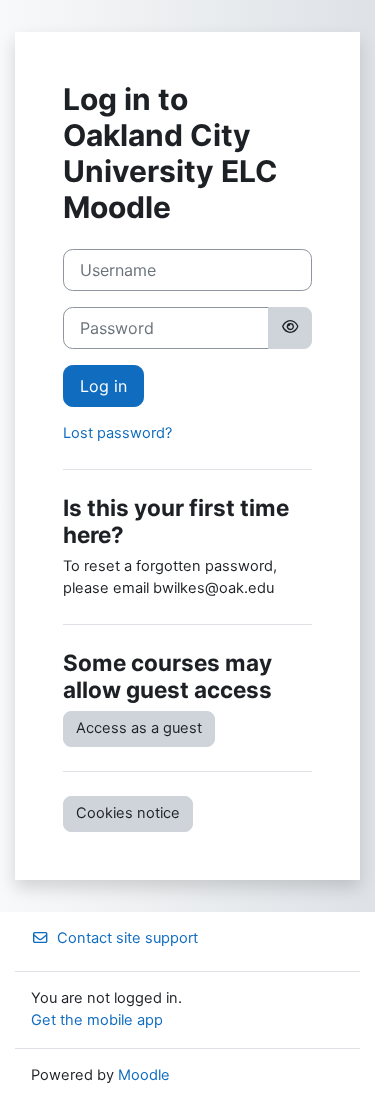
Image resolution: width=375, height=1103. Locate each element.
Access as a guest (139, 728)
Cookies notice (128, 813)
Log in (103, 386)
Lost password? (117, 433)
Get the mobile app (97, 1020)
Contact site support (127, 938)
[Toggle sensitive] (290, 328)
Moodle (144, 1075)
